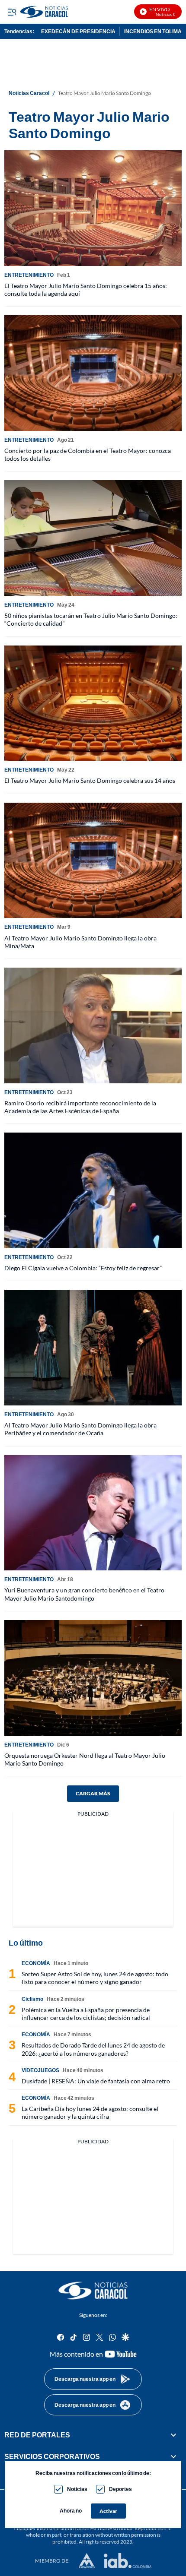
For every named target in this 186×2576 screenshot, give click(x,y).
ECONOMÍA (36, 1963)
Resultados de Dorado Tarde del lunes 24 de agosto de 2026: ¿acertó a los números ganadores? (93, 2049)
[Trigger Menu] (12, 12)
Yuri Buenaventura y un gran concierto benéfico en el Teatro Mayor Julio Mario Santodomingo (84, 1594)
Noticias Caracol (29, 93)
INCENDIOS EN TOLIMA (153, 31)
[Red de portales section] (173, 2435)
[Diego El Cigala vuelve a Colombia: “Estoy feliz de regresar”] (93, 1190)
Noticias (77, 2489)
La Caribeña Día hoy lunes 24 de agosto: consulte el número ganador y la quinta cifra (90, 2112)
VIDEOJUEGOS (40, 2070)
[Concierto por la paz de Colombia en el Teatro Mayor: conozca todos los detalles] (93, 373)
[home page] (93, 2291)
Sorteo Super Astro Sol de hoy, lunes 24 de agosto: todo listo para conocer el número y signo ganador (95, 1978)
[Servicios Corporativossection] (173, 2456)
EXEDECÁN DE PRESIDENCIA (78, 31)
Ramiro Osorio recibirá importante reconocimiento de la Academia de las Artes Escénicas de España (80, 1107)
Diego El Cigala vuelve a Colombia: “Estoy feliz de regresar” (83, 1268)
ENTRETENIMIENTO (29, 275)
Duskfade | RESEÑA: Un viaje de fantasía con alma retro (96, 2081)
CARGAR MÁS (93, 1793)
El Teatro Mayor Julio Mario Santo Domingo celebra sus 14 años (90, 780)
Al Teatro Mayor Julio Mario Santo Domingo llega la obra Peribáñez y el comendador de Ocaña (80, 1429)
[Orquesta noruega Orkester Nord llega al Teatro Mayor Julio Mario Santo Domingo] (93, 1678)
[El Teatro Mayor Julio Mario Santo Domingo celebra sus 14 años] (93, 703)
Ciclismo (32, 1999)
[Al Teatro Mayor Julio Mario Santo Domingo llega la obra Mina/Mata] (93, 861)
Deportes (120, 2489)
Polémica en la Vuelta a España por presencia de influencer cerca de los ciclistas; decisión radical (86, 2014)
